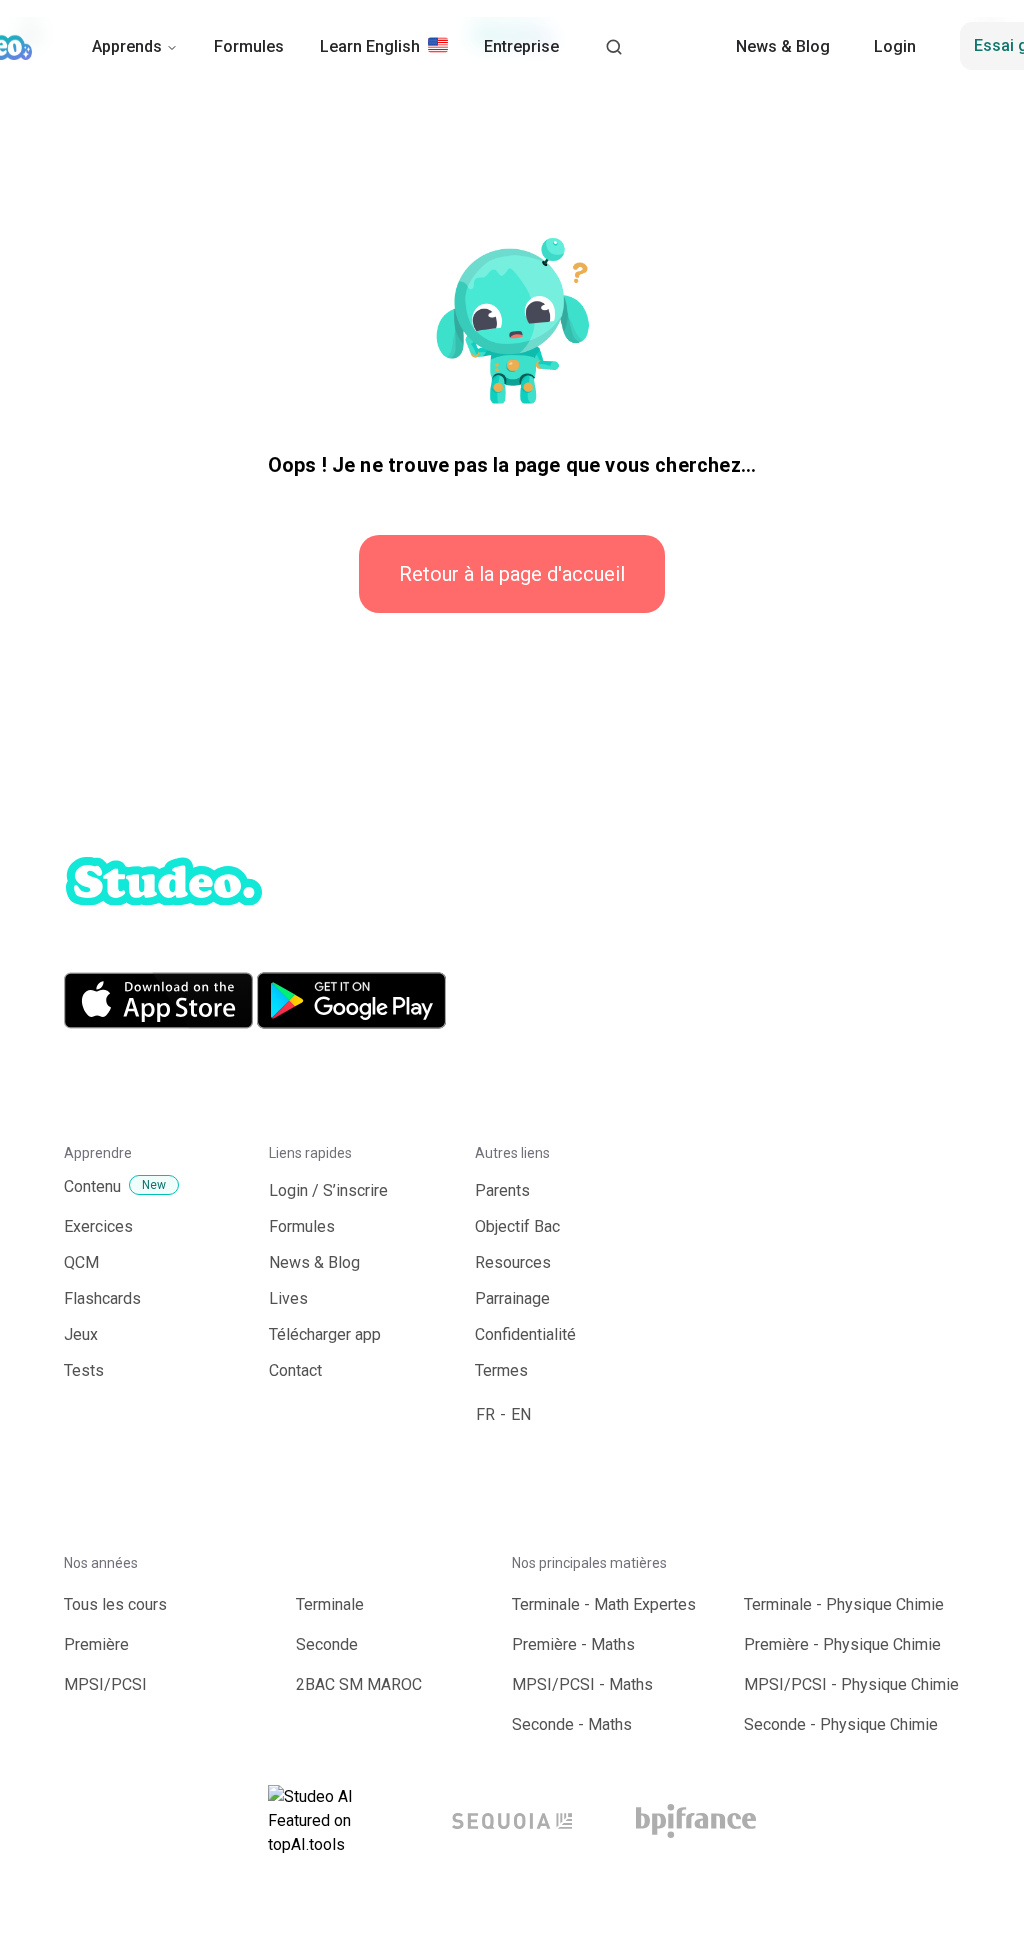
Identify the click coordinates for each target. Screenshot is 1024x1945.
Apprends (127, 46)
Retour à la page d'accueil (512, 574)
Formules (249, 46)
